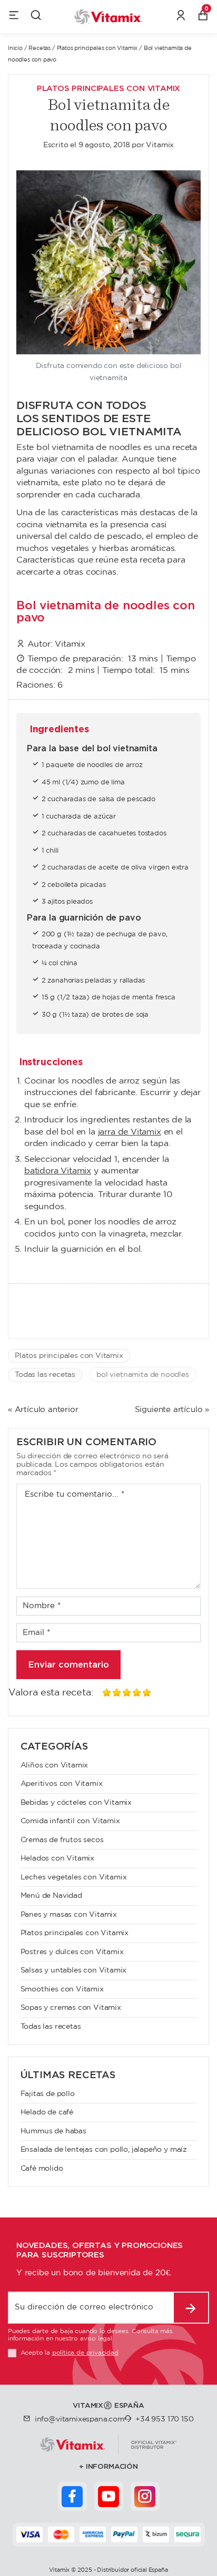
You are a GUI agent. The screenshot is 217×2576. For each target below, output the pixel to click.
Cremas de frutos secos (62, 1840)
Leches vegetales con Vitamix (74, 1877)
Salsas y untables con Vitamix (74, 1970)
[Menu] (14, 17)
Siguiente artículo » (172, 1410)
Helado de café (47, 2112)
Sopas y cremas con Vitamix (71, 2008)
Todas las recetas (45, 1375)
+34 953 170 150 (164, 2419)
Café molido (42, 2169)
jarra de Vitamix (130, 1132)
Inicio (15, 48)
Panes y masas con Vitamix (69, 1915)
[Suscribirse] (191, 2308)
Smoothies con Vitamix (62, 1989)
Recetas (40, 48)
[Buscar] (36, 17)
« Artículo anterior (43, 1410)
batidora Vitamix (58, 1171)
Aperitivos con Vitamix (62, 1784)
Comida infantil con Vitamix (70, 1821)
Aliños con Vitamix (55, 1765)
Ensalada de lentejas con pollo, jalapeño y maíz (104, 2150)
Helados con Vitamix (58, 1858)
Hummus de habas (53, 2131)
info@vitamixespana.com (80, 2419)
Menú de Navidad (51, 1896)
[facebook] (72, 2496)
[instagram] (145, 2496)
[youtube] (108, 2496)
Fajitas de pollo (48, 2094)
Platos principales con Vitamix (97, 48)
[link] (181, 17)
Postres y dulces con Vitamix (72, 1952)
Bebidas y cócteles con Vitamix (76, 1803)
